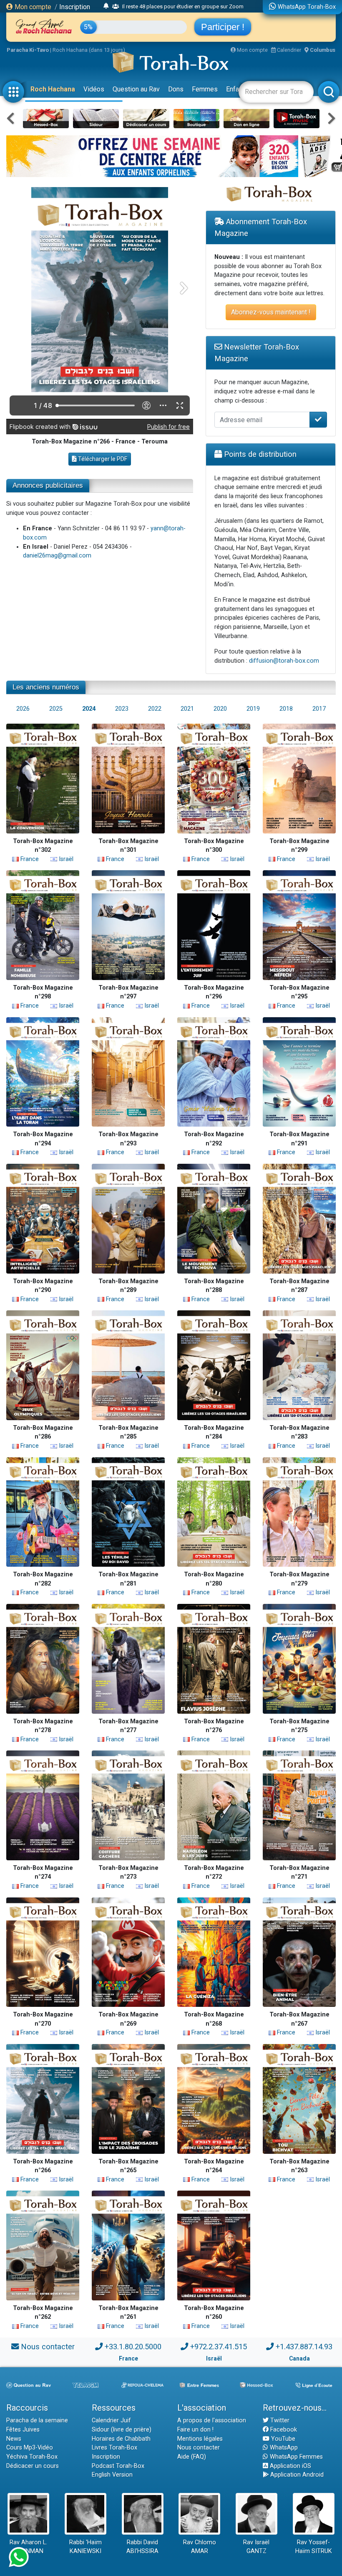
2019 (253, 709)
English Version (112, 2475)
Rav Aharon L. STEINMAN (28, 2547)
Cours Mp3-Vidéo (30, 2448)
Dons (176, 89)
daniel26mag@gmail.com (57, 556)
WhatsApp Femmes (295, 2457)
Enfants (237, 89)
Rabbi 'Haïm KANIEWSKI (85, 2547)
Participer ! (223, 27)
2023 (122, 709)
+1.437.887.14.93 (304, 2347)
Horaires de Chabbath (121, 2439)
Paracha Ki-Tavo (28, 50)
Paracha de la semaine (37, 2420)
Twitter (279, 2420)
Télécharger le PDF (102, 459)
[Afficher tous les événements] (106, 6)
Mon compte (32, 7)
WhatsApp (283, 2448)
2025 (56, 709)
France (29, 859)
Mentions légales (200, 2439)
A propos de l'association (212, 2420)
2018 (286, 709)
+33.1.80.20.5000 (133, 2347)
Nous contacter (48, 2347)
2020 (220, 709)
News (14, 2439)
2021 (187, 709)
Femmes (205, 89)
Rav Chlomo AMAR (200, 2547)
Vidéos (94, 89)
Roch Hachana (53, 89)
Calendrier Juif (111, 2420)
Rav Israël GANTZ (256, 2547)
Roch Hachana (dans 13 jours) (89, 50)
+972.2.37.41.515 (219, 2347)
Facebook (283, 2430)
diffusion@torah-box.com (284, 661)
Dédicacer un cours (33, 2466)
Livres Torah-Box (114, 2448)
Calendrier (288, 50)
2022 (155, 709)
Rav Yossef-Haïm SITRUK (314, 2547)
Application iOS (290, 2466)
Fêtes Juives (23, 2430)
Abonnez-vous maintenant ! (271, 312)
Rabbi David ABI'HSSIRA (142, 2547)
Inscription (75, 7)
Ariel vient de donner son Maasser (153, 6)
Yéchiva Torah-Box (32, 2457)
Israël (65, 859)
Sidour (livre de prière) (122, 2430)
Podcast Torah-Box (118, 2466)
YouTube (282, 2439)
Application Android (296, 2475)
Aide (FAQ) (192, 2457)
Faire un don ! (195, 2430)
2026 (23, 709)
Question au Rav (136, 89)
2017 (319, 709)
